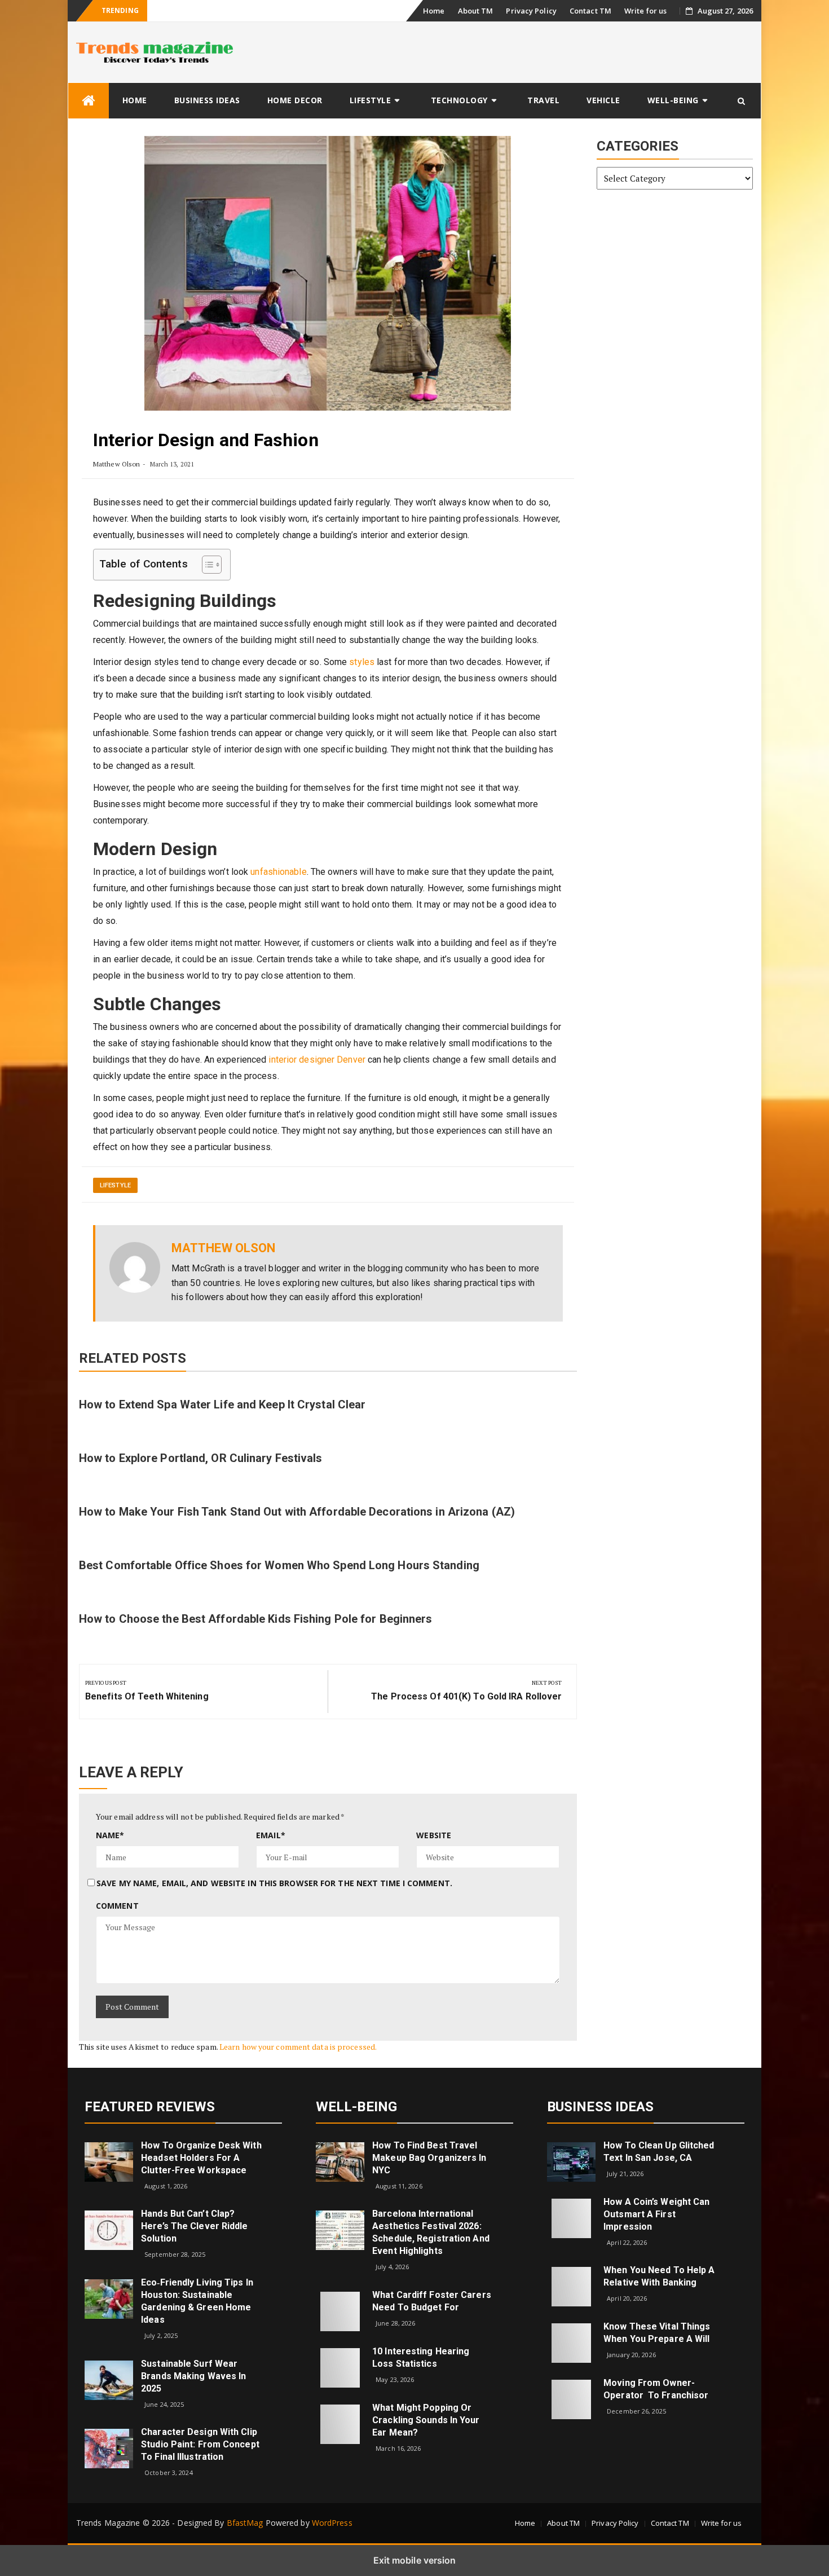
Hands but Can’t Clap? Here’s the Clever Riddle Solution (194, 2226)
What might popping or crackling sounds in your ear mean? (426, 2420)
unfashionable (278, 872)
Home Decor (295, 100)
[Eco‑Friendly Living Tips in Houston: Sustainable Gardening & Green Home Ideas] (109, 2298)
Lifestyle (371, 100)
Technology (459, 100)
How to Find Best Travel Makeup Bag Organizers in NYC (429, 2158)
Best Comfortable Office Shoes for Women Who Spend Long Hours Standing (279, 1565)
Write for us (645, 11)
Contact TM (590, 11)
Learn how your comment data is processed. (298, 2047)
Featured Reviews (150, 2107)
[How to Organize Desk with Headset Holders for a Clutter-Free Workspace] (109, 2161)
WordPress (332, 2523)
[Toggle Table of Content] (206, 565)
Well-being (673, 100)
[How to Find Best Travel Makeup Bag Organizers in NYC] (340, 2161)
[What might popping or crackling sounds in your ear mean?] (340, 2423)
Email (271, 1835)
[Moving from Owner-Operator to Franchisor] (571, 2399)
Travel (543, 100)
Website (434, 1835)
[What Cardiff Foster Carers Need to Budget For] (340, 2311)
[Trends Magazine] (89, 101)
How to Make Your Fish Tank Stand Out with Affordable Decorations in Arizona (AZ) (297, 1512)
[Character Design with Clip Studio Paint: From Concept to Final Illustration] (109, 2448)
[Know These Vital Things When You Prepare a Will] (571, 2342)
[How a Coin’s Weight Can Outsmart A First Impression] (571, 2218)
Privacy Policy (531, 11)
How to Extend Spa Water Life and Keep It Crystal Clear (222, 1404)
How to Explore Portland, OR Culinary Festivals (201, 1458)
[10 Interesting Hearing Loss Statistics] (340, 2367)
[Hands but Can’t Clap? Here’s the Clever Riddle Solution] (109, 2229)
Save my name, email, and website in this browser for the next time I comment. (274, 1883)
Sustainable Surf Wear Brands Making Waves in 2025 (193, 2376)
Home (434, 11)
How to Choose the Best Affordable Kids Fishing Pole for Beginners (256, 1619)
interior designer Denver (317, 1060)
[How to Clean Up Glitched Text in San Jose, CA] (571, 2161)
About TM (476, 11)
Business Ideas (207, 100)
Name (110, 1835)
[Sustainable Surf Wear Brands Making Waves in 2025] (109, 2379)
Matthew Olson (116, 464)
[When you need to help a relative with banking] (571, 2286)
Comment (117, 1906)
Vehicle (603, 100)
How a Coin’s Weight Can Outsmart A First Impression (656, 2214)
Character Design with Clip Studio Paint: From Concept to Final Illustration (200, 2444)
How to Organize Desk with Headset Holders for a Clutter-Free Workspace (201, 2158)
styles (362, 662)
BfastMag (245, 2523)
